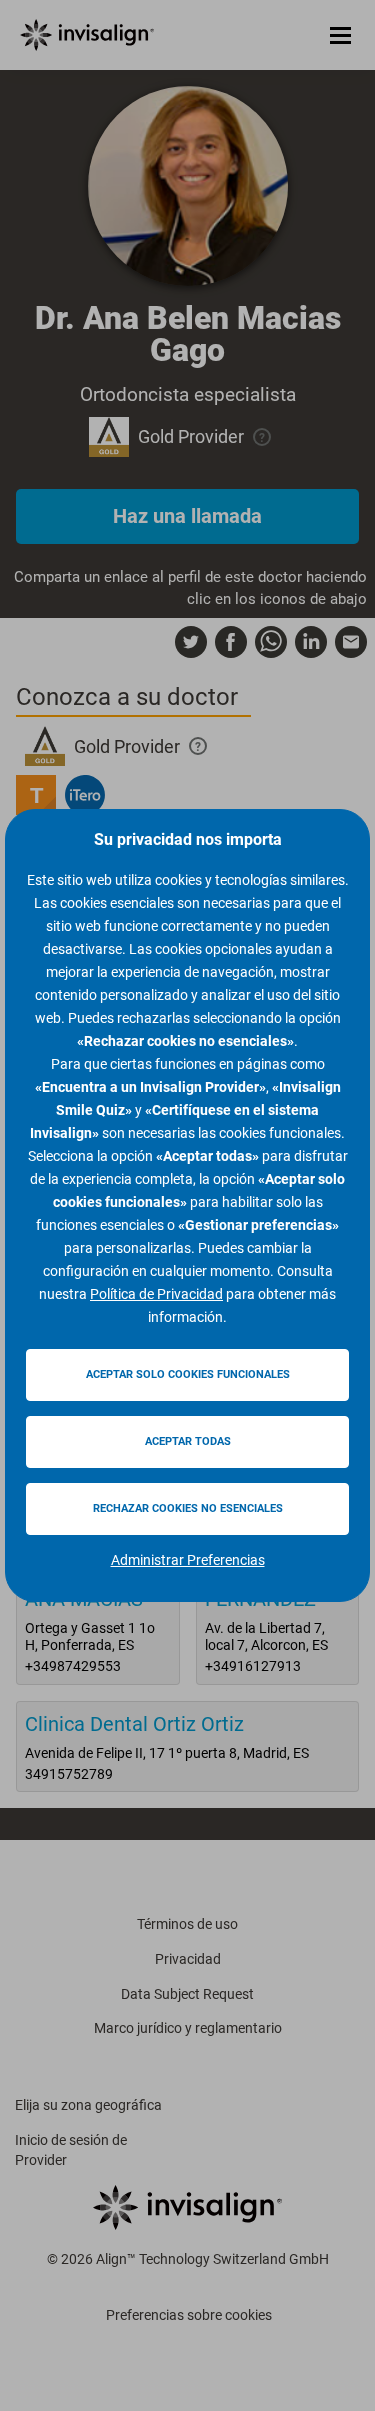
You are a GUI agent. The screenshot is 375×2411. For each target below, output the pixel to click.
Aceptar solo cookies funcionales (188, 1374)
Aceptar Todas (188, 1441)
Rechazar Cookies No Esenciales (188, 1508)
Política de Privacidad (156, 1294)
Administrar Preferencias (188, 1560)
